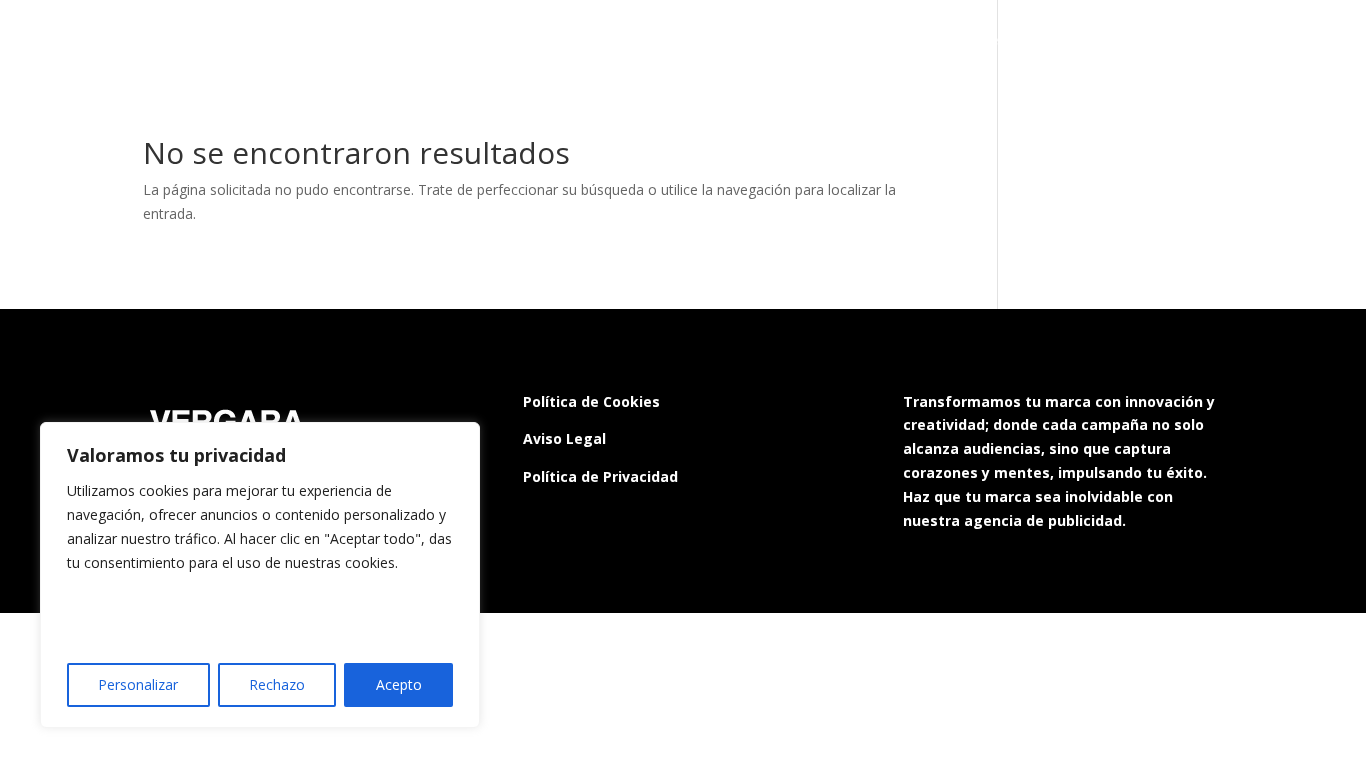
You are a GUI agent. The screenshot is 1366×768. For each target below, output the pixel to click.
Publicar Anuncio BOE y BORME (758, 41)
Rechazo (277, 684)
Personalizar (138, 684)
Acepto (399, 684)
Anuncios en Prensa (1174, 41)
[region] (260, 575)
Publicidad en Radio (556, 41)
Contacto (1301, 41)
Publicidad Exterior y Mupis (986, 41)
